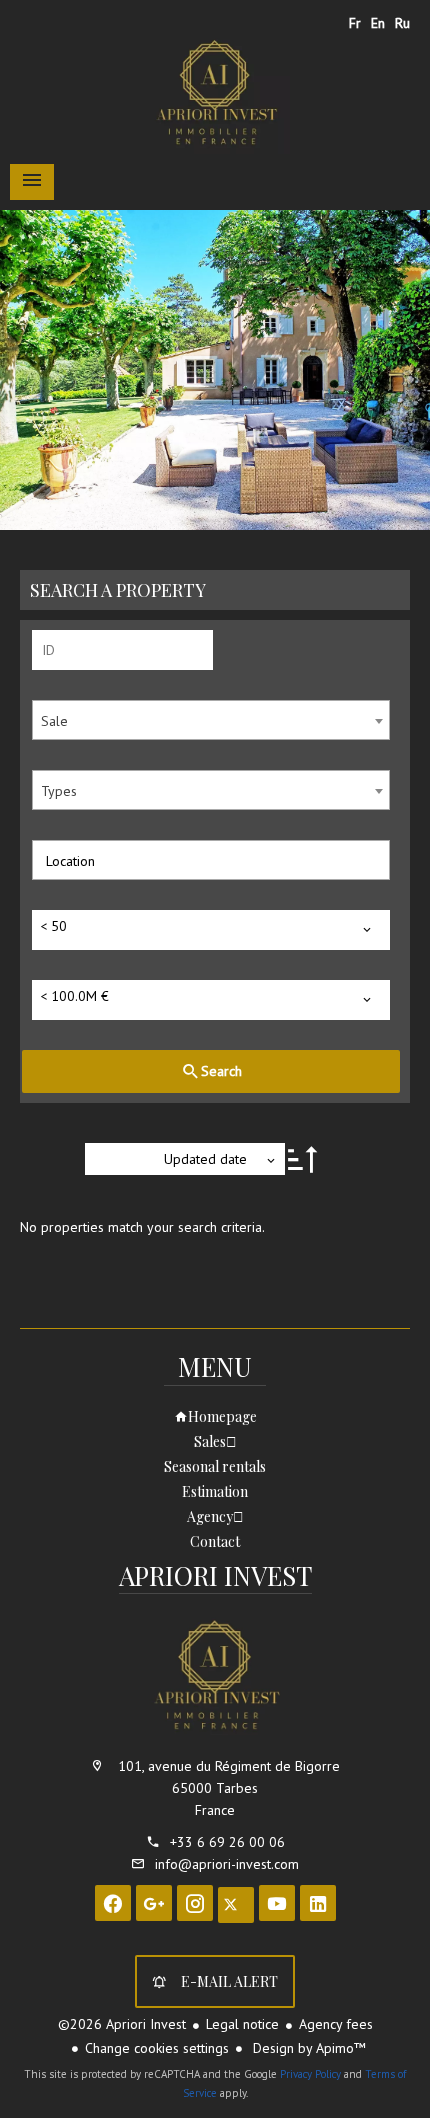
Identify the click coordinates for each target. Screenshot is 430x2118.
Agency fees (336, 2024)
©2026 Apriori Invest (122, 2024)
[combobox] (211, 720)
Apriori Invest (215, 1575)
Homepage (215, 94)
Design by (307, 2048)
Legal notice (242, 2024)
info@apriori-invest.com (227, 1864)
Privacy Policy (310, 2074)
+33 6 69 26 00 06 (227, 1842)
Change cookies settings (157, 2048)
